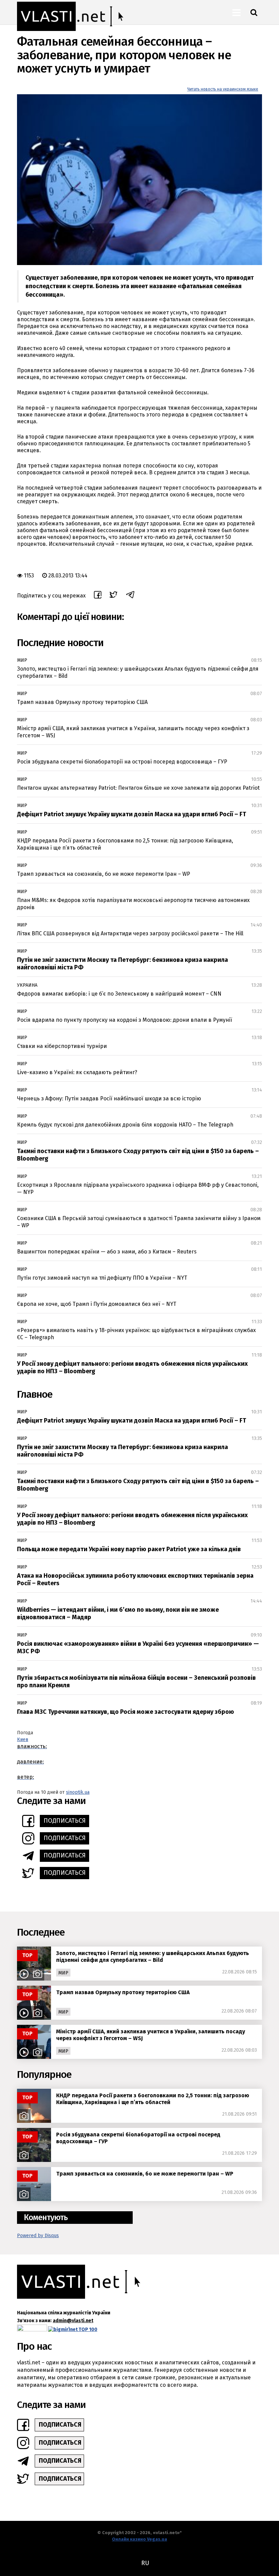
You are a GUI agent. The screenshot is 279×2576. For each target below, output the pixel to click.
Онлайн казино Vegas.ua (139, 2539)
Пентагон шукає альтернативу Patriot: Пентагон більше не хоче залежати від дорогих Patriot (138, 788)
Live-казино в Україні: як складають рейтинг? (77, 1072)
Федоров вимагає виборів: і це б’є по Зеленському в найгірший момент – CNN (119, 994)
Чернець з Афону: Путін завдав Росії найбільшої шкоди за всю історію (109, 1098)
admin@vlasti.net (73, 2321)
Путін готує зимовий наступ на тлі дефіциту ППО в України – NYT (102, 1278)
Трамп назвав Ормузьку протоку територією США (82, 702)
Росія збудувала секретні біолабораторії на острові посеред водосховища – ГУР (122, 762)
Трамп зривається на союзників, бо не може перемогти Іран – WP (104, 874)
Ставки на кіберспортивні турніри (62, 1046)
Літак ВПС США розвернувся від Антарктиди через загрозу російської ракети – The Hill (130, 933)
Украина (27, 985)
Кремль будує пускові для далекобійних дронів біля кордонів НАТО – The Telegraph (125, 1125)
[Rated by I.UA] (32, 2329)
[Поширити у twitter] (113, 596)
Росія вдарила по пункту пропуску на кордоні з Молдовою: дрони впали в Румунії (125, 1020)
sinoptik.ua (78, 1792)
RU (145, 2563)
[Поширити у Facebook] (98, 596)
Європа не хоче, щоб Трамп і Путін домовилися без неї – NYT (97, 1304)
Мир (22, 660)
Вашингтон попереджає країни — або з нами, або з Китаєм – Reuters (107, 1252)
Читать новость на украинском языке (223, 89)
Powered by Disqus (38, 2236)
